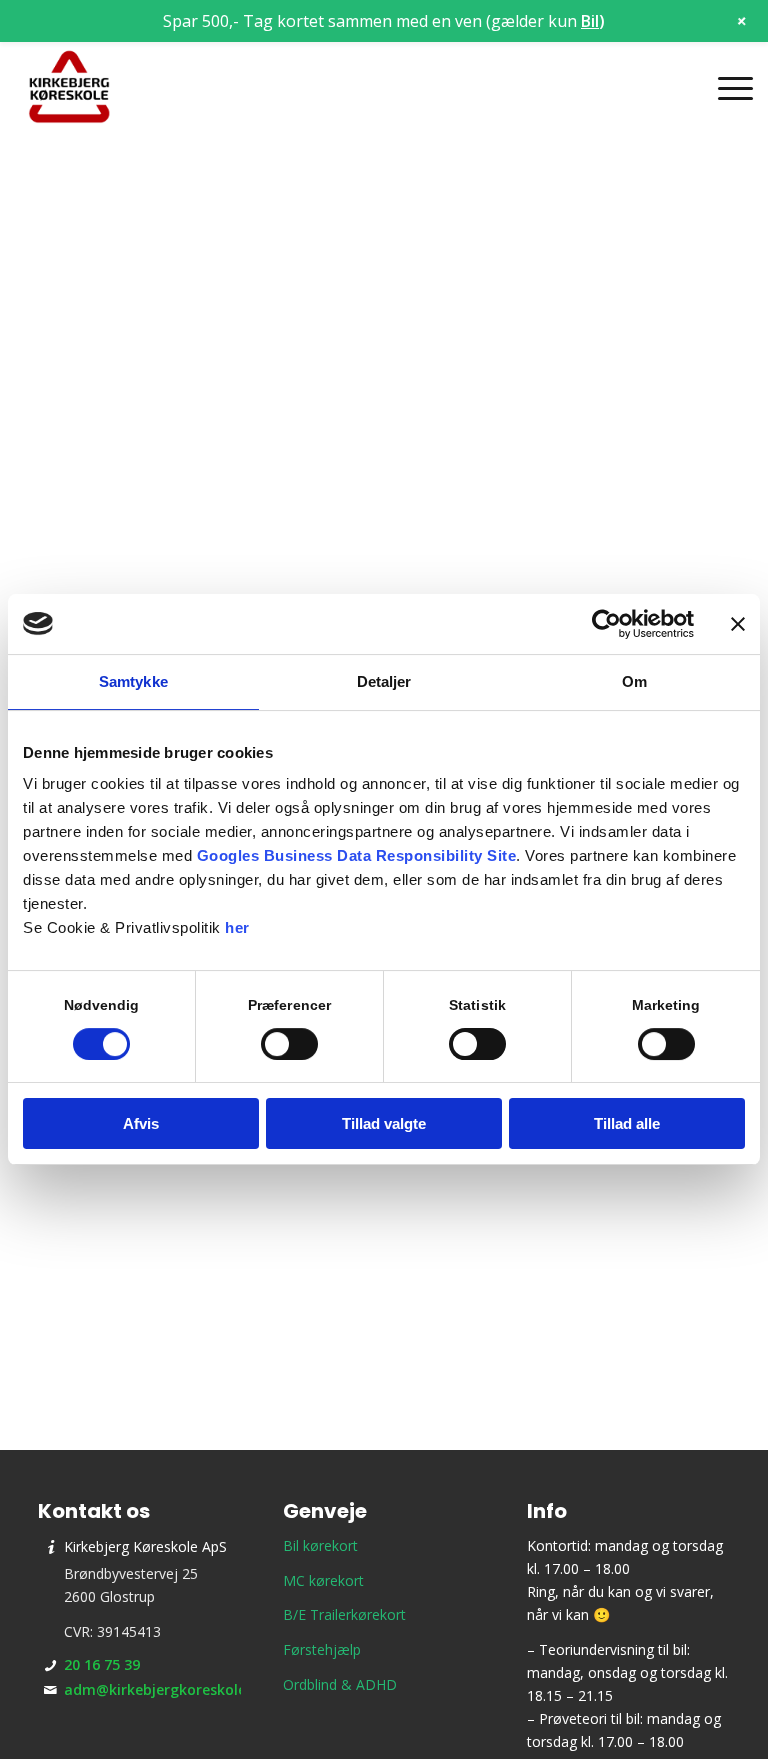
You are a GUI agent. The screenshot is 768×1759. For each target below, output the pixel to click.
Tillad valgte (384, 1123)
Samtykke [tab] (133, 681)
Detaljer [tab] (384, 681)
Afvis (141, 1123)
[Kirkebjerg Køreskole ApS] (69, 88)
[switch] (289, 1044)
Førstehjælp (322, 1649)
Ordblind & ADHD (340, 1684)
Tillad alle (627, 1123)
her (237, 927)
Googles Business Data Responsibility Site (357, 855)
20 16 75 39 (102, 1664)
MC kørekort (323, 1580)
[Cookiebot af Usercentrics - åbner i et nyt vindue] (606, 624)
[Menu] (725, 88)
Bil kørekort (320, 1545)
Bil (590, 21)
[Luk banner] (738, 624)
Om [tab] (634, 681)
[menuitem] (725, 88)
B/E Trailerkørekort (344, 1614)
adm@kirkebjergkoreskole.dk (165, 1689)
